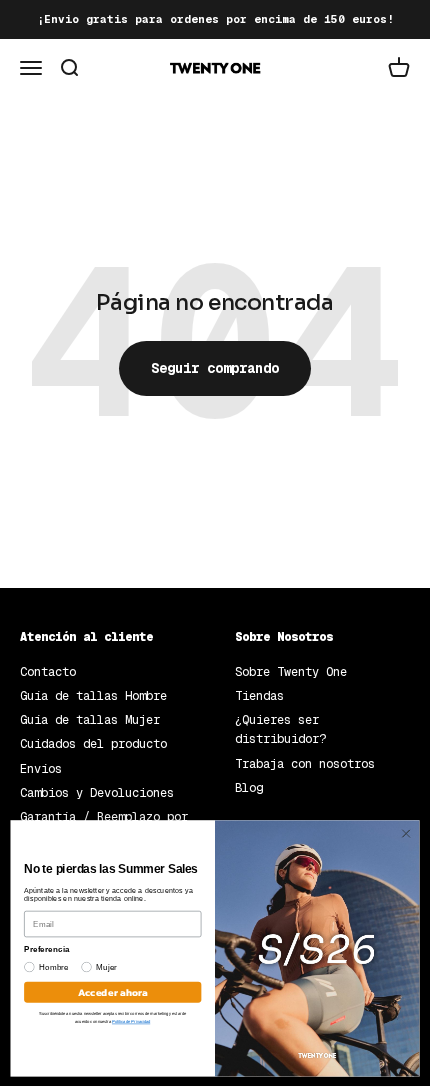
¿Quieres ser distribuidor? (280, 729)
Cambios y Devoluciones (97, 793)
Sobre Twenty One (291, 672)
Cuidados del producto (93, 744)
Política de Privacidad (131, 1021)
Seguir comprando (215, 368)
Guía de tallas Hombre (93, 696)
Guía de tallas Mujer (90, 720)
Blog (249, 788)
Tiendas (259, 696)
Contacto (48, 672)
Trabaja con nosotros (305, 764)
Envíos (41, 769)
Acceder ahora (113, 992)
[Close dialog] (406, 833)
